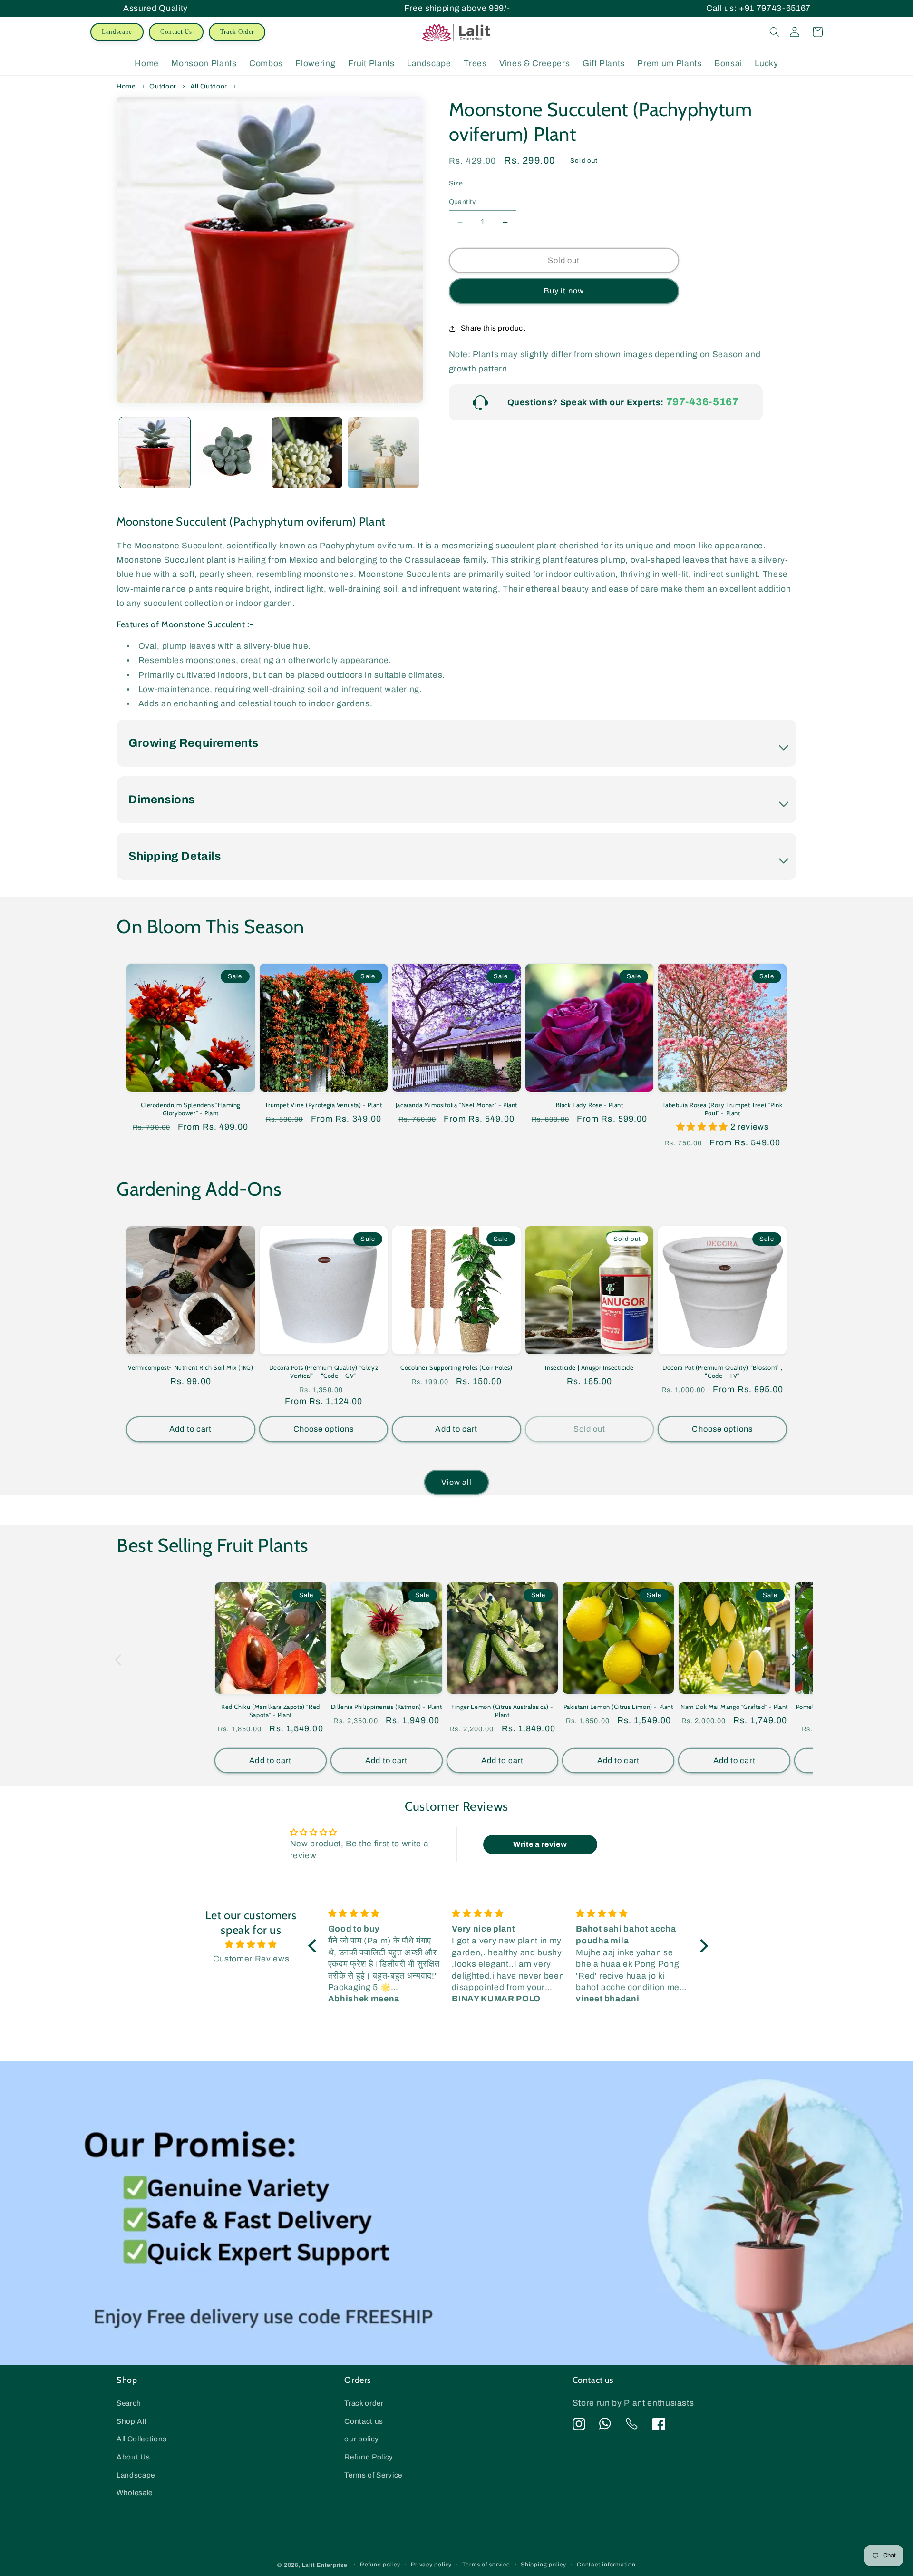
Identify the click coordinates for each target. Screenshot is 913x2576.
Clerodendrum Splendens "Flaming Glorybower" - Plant (190, 1109)
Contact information (606, 2565)
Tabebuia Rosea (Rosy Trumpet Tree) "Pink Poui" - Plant (723, 1109)
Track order (364, 2403)
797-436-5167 (703, 402)
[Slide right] (795, 1660)
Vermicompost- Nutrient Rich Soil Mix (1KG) (190, 1367)
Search (129, 2403)
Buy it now (564, 291)
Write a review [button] (540, 1844)
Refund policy (380, 2565)
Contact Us (176, 32)
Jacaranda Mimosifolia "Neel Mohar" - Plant (456, 1105)
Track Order (237, 32)
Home (126, 86)
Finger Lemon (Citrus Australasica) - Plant (502, 1711)
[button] (775, 32)
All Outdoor (209, 86)
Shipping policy (544, 2565)
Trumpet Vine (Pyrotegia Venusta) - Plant (323, 1105)
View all (457, 1482)
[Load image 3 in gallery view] (307, 453)
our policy (362, 2439)
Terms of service (486, 2565)
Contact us (364, 2421)
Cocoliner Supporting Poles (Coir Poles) (456, 1367)
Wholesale (135, 2493)
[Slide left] (118, 1660)
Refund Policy (369, 2457)
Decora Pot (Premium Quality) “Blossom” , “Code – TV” (722, 1371)
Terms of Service (373, 2475)
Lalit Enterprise (325, 2565)
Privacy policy (431, 2565)
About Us (133, 2457)
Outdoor (163, 86)
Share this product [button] (493, 328)
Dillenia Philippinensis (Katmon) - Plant (387, 1707)
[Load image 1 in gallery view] (155, 453)
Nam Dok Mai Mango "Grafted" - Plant (734, 1707)
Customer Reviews (251, 1959)
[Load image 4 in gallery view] (383, 453)
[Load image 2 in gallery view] (231, 453)
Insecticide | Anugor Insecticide (589, 1367)
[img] (251, 1945)
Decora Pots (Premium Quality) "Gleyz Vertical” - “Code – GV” (324, 1371)
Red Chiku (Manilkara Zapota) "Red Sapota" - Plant (271, 1711)
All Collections (142, 2439)
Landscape (117, 32)
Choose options (324, 1429)
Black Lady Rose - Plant (590, 1105)
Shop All (131, 2421)
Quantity (462, 202)
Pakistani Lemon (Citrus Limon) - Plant (618, 1707)
